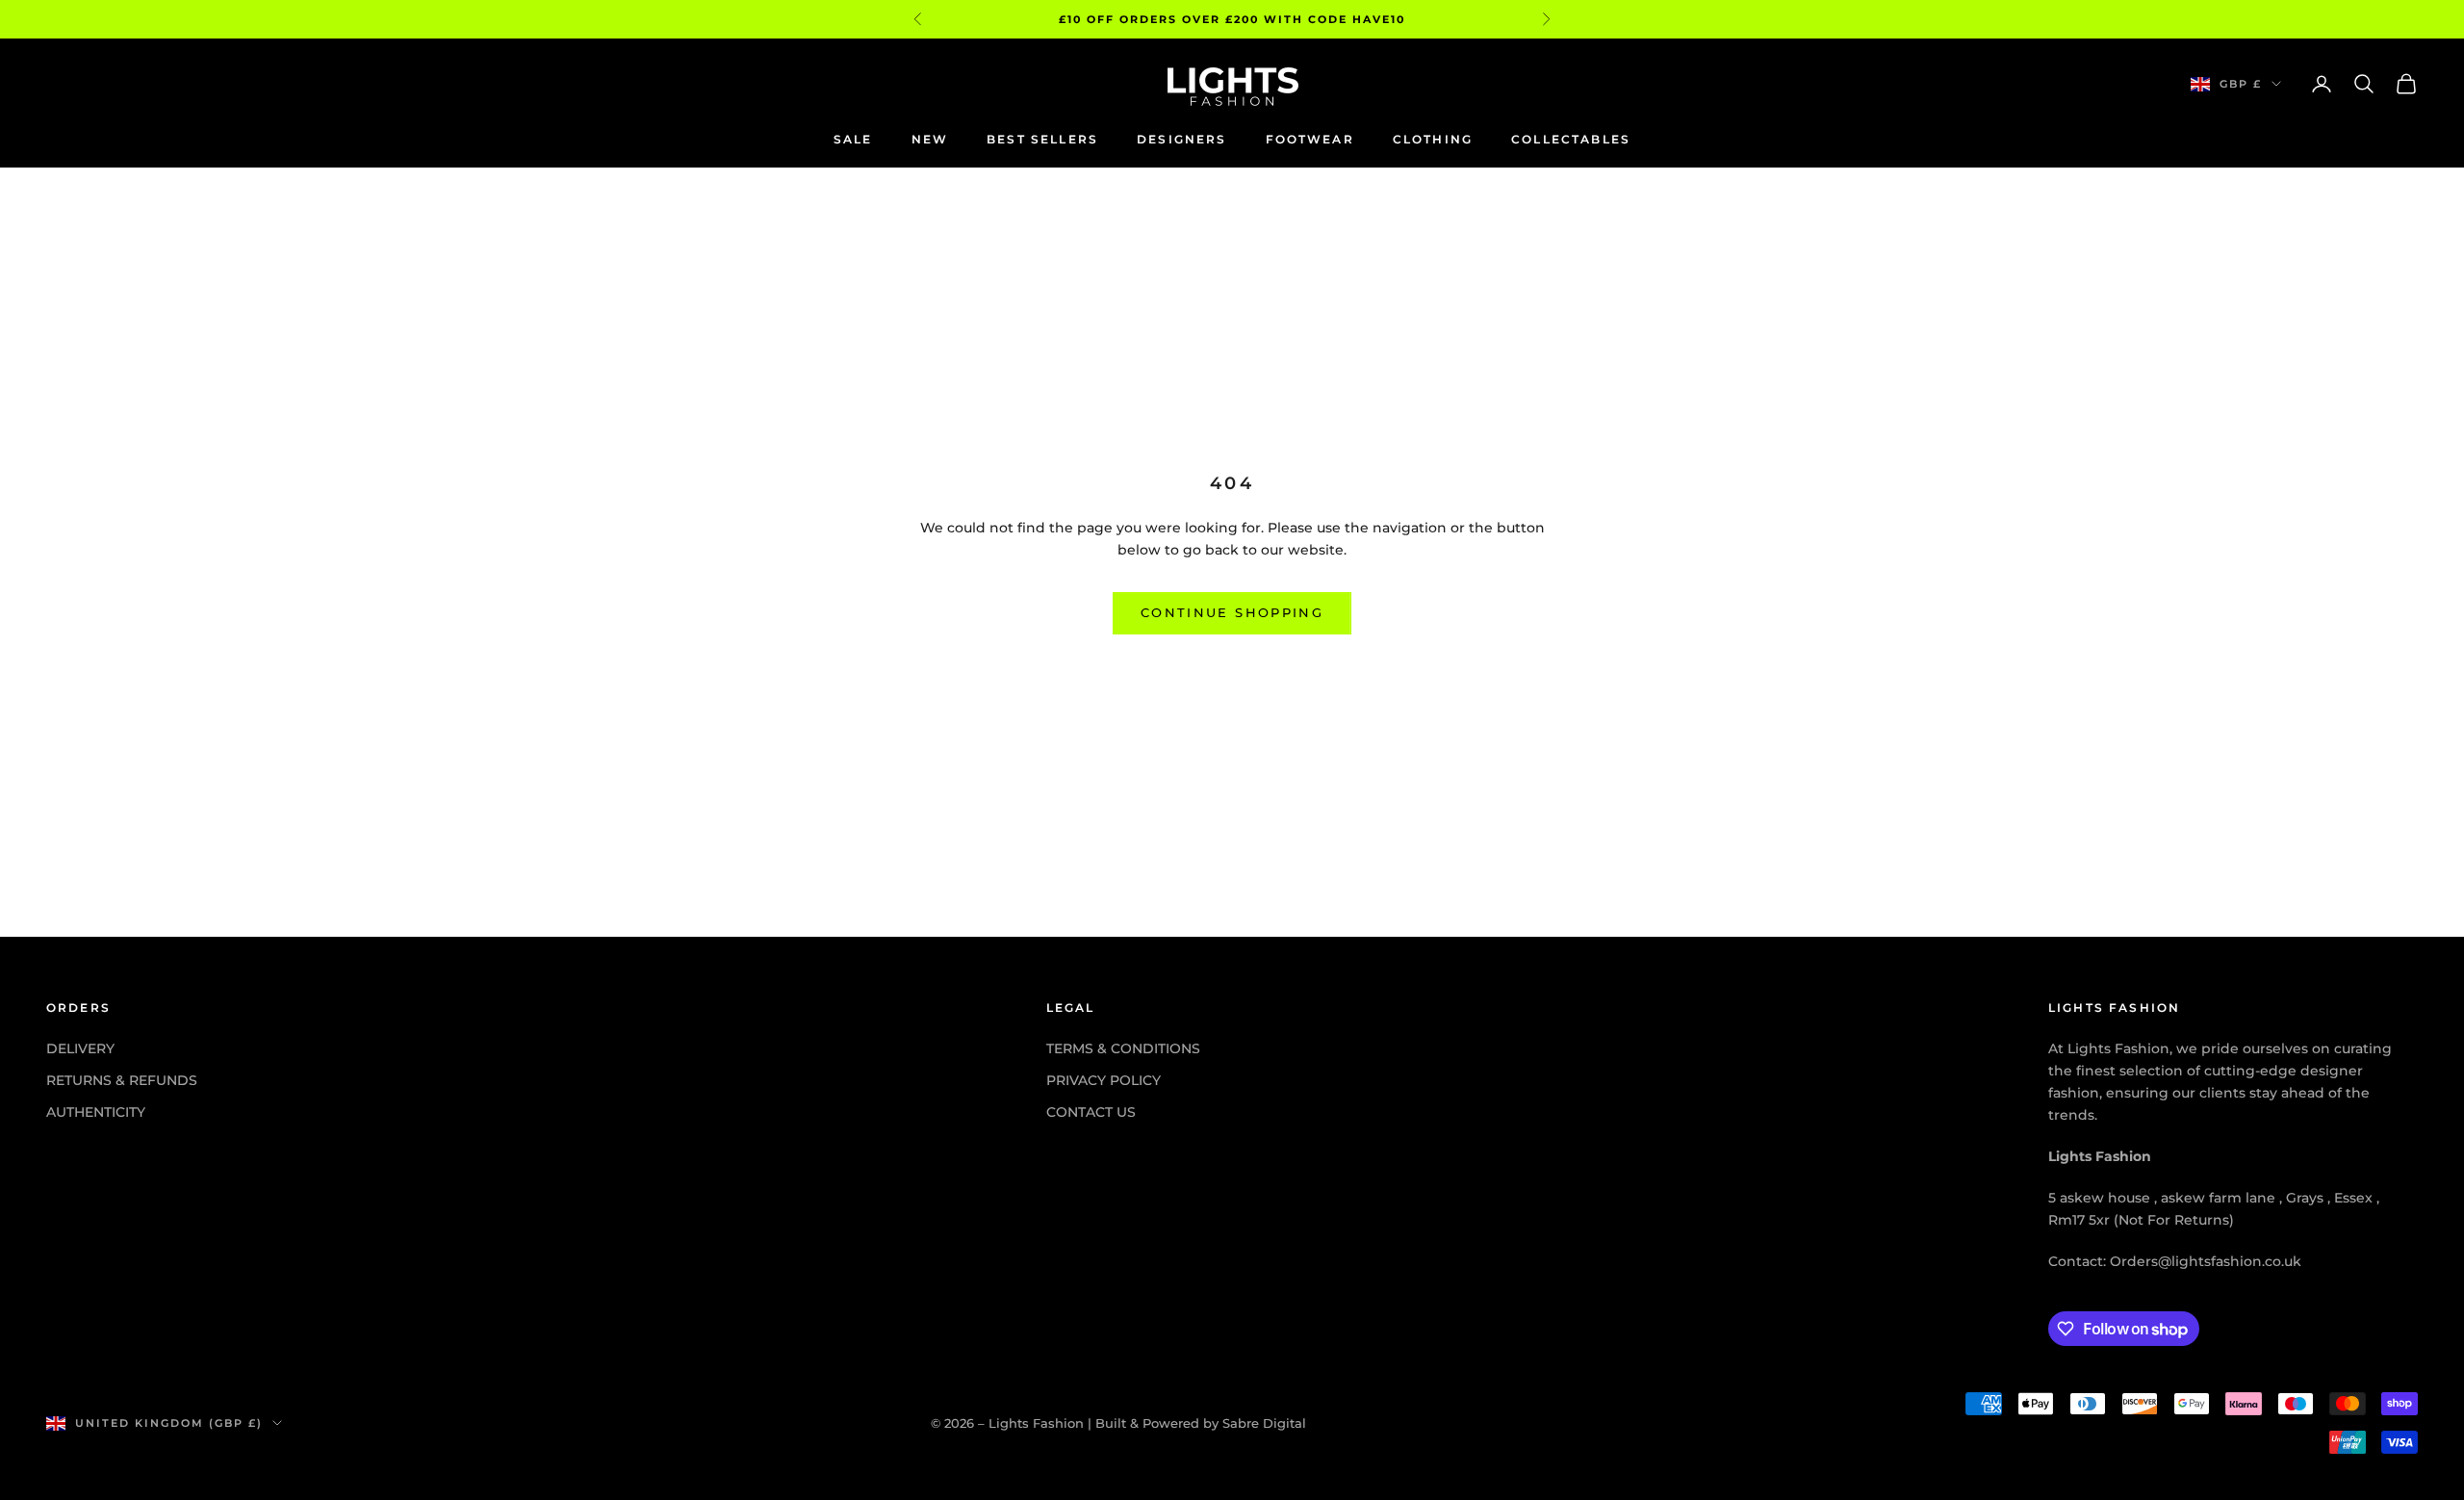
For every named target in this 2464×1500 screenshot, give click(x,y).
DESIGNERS (1181, 139)
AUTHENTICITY (96, 1112)
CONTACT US (1091, 1112)
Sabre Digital (1264, 1423)
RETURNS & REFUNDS (122, 1080)
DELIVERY (80, 1048)
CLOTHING (1433, 139)
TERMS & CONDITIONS (1123, 1048)
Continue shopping (1232, 612)
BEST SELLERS (1042, 139)
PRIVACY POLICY (1104, 1080)
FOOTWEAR (1310, 139)
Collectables (1571, 139)
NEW (930, 139)
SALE (853, 139)
